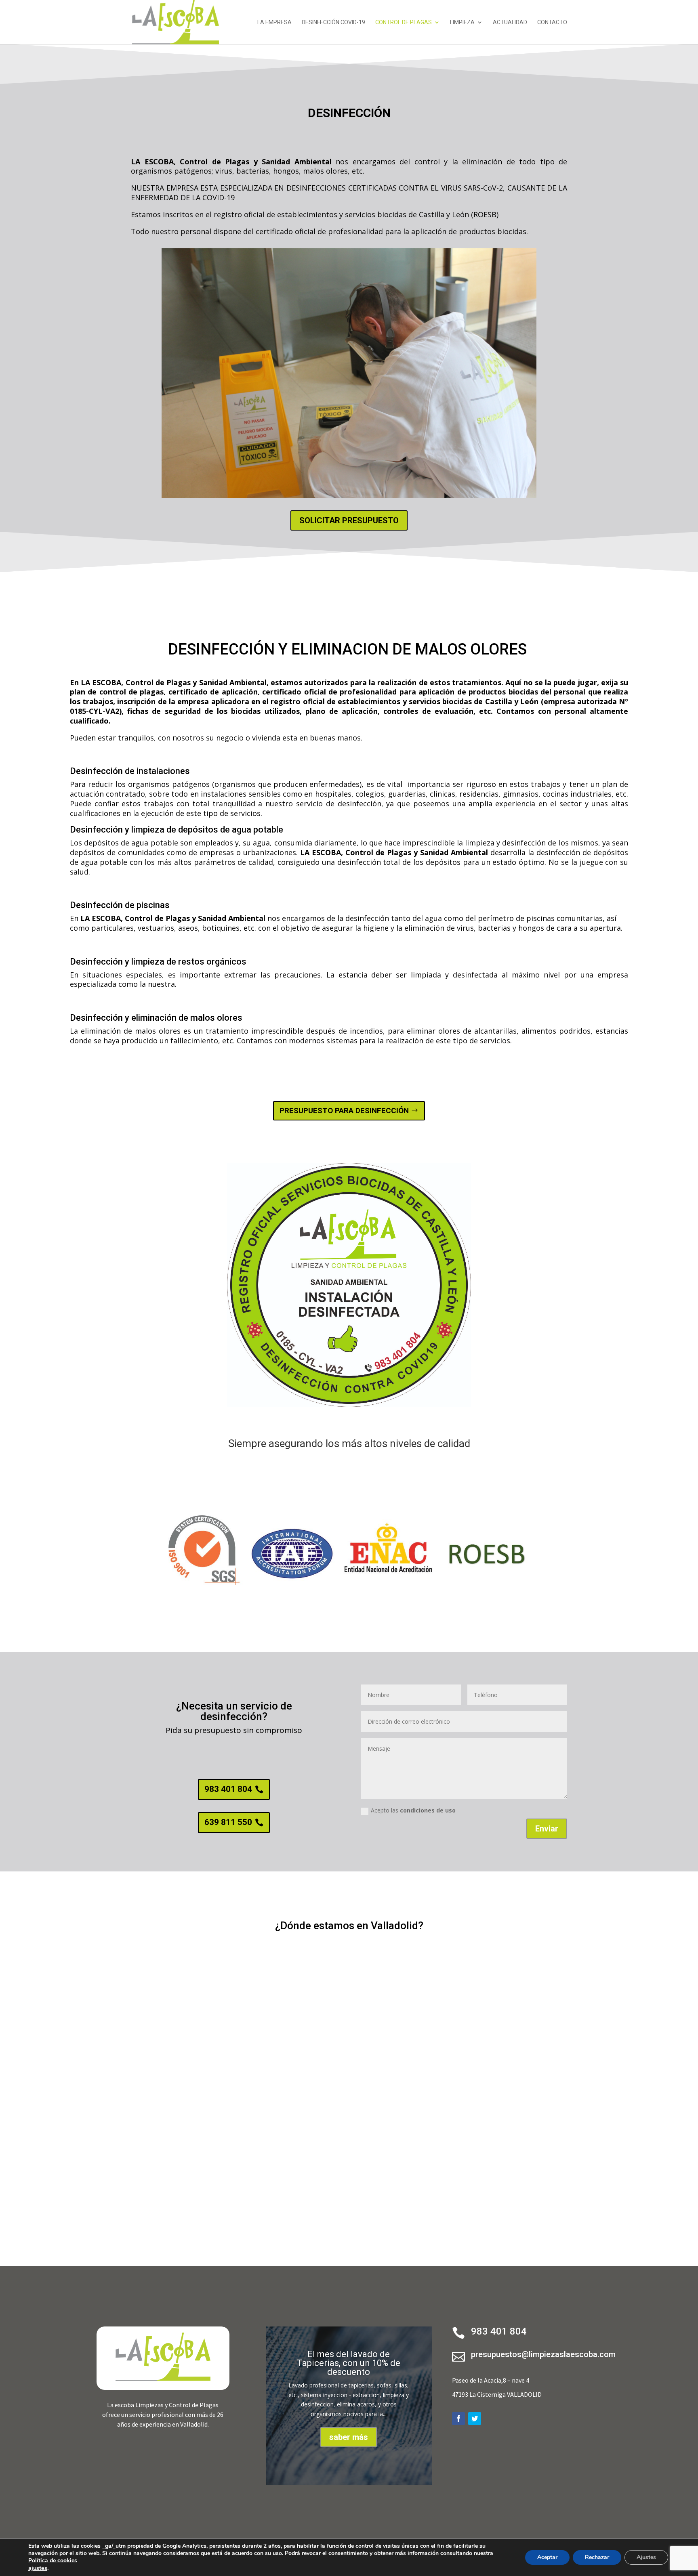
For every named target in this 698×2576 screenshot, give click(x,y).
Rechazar (597, 2557)
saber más (349, 2437)
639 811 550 (228, 1822)
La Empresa (274, 22)
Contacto (552, 22)
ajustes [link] (38, 2568)
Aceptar (547, 2557)
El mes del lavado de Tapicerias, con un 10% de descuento (349, 2363)
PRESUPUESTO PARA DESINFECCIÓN (344, 1111)
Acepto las (413, 1810)
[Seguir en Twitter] (475, 2419)
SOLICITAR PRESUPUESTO (349, 520)
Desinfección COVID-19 (333, 22)
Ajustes (646, 2557)
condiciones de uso (428, 1810)
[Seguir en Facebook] (458, 2419)
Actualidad (510, 22)
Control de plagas (404, 22)
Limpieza (462, 22)
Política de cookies (53, 2560)
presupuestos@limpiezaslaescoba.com (543, 2354)
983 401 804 (228, 1789)
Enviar (547, 1829)
